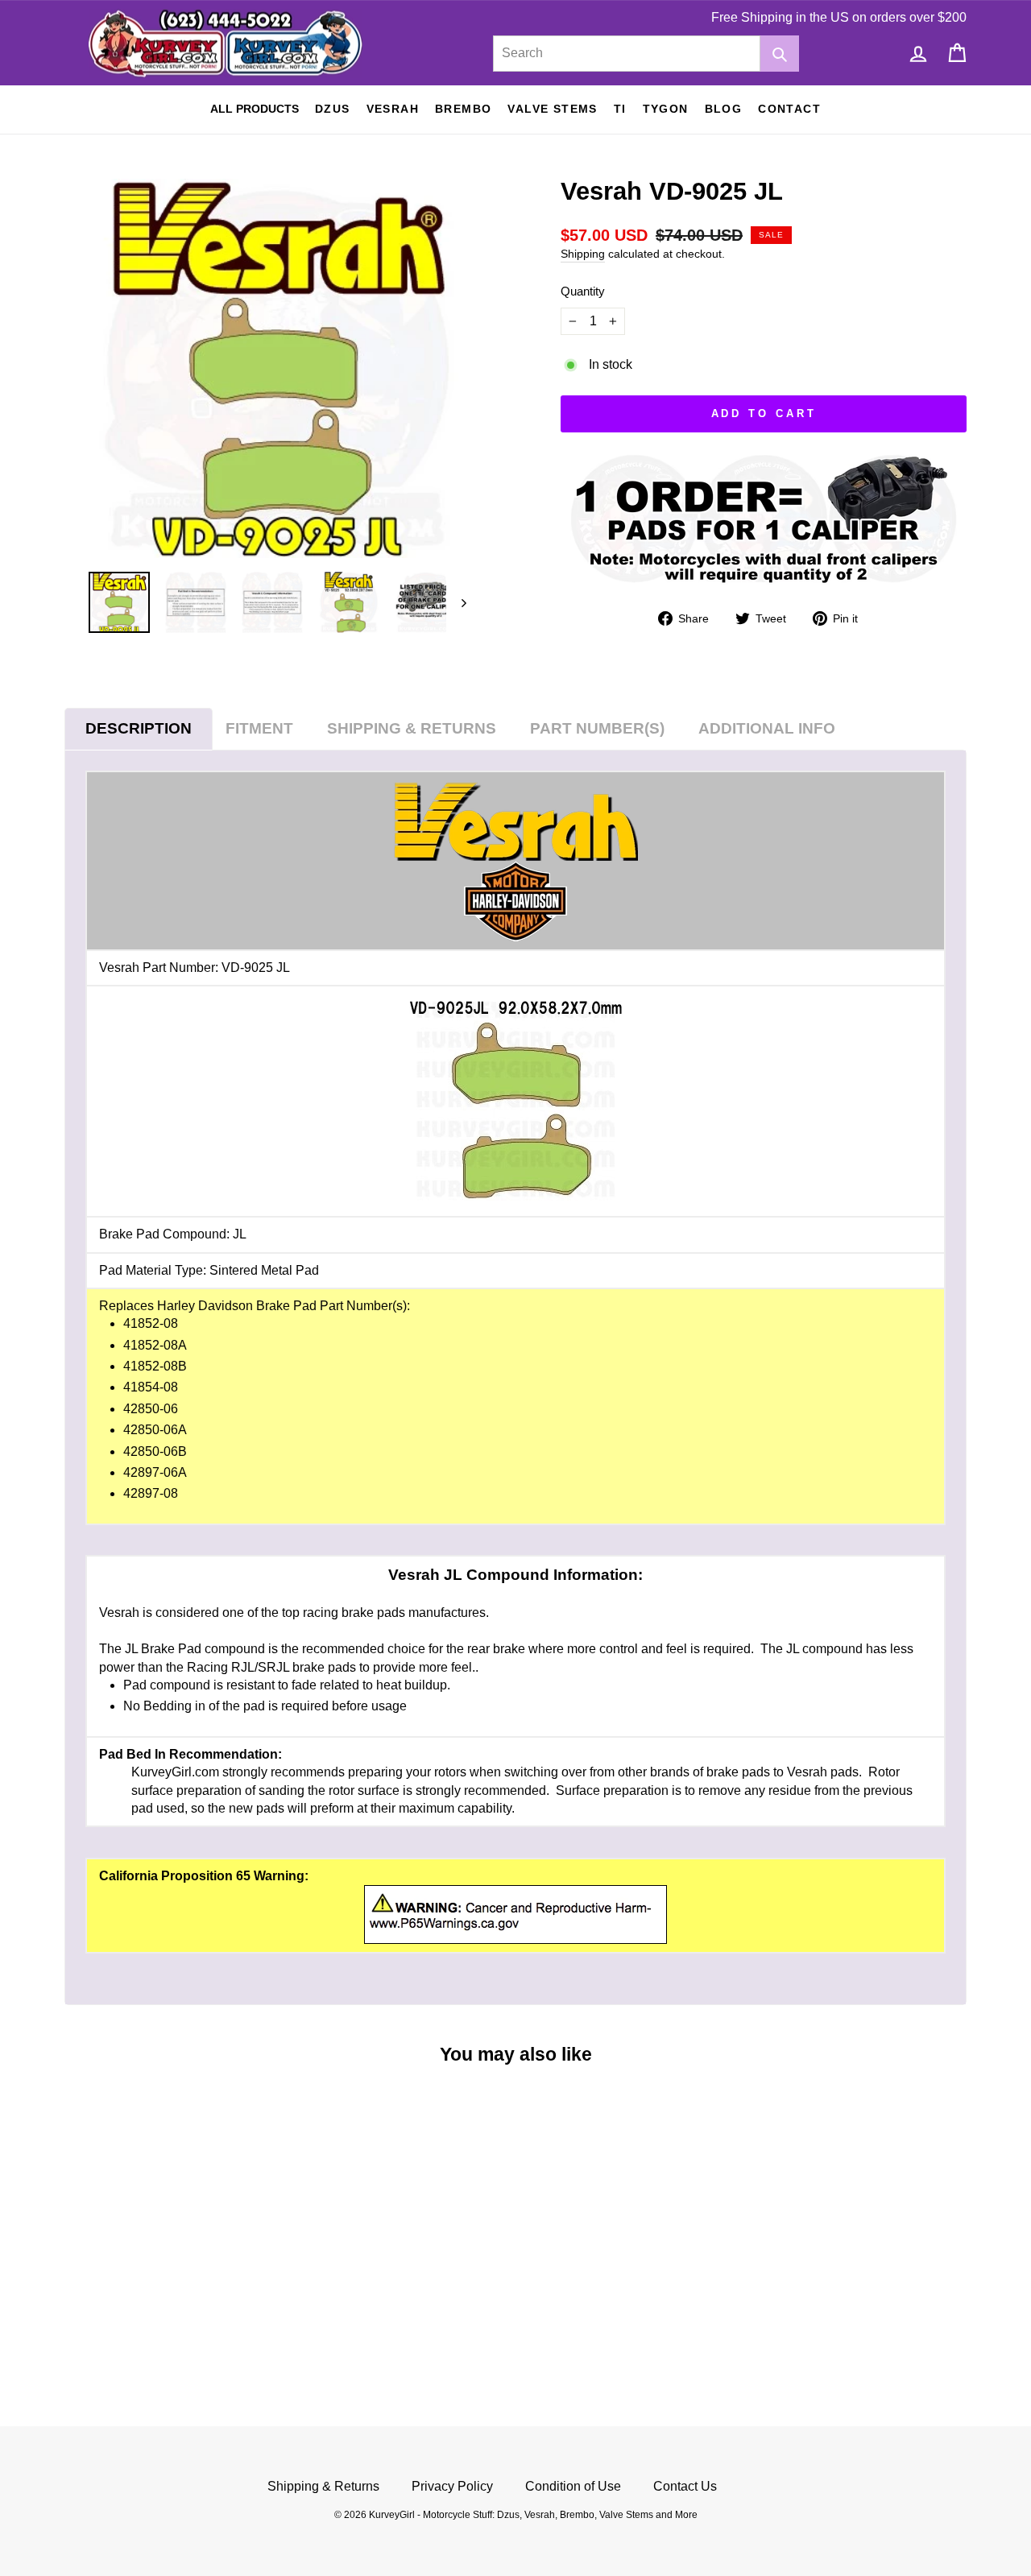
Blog (724, 109)
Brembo (463, 109)
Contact (789, 109)
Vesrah (393, 109)
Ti (620, 109)
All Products (255, 109)
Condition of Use (573, 2486)
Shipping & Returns (323, 2486)
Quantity (583, 291)
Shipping (583, 254)
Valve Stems (552, 109)
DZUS (333, 109)
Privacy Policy (452, 2486)
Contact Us (685, 2486)
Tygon (666, 109)
